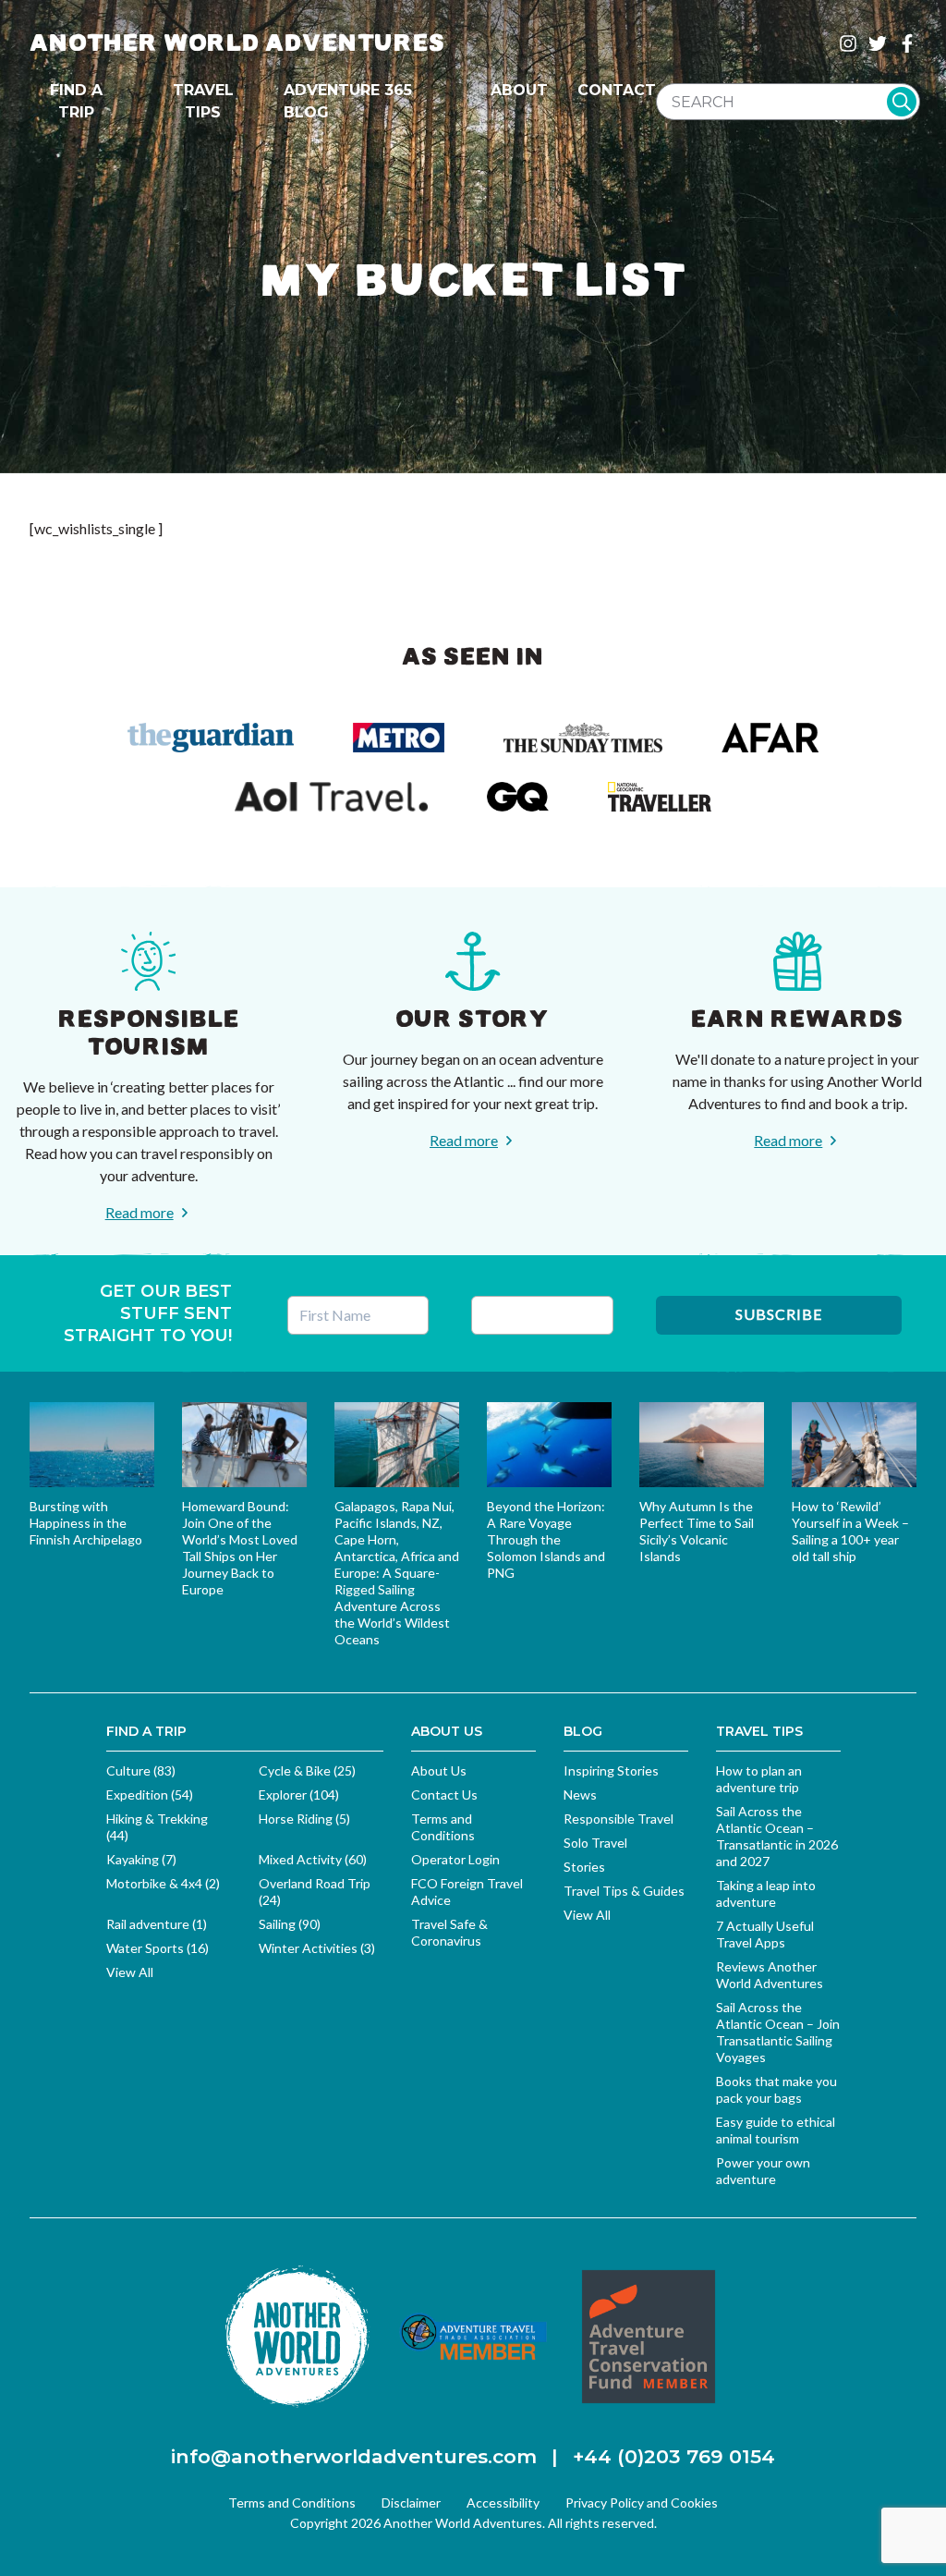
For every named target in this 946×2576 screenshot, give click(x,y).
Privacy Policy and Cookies (642, 2503)
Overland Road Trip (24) (315, 1892)
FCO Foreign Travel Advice (467, 1892)
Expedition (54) (150, 1795)
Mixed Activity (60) (313, 1859)
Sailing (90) (290, 1924)
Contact (617, 90)
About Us (439, 1770)
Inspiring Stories (611, 1770)
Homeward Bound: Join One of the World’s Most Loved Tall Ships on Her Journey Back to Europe (240, 1548)
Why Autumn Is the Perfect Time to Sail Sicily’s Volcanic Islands (697, 1531)
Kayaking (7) (141, 1859)
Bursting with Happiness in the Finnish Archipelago (86, 1523)
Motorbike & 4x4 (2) (163, 1883)
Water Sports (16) (158, 1948)
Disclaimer (411, 2503)
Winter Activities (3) (317, 1948)
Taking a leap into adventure (766, 1893)
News (580, 1795)
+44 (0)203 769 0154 (674, 2456)
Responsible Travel (619, 1819)
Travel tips (203, 101)
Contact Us (444, 1795)
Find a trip (76, 101)
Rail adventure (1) (157, 1924)
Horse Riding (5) (304, 1819)
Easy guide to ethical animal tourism (776, 2130)
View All (130, 1972)
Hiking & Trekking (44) (157, 1827)
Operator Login (455, 1859)
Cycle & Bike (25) (307, 1770)
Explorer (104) (299, 1795)
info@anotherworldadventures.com (354, 2456)
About (519, 90)
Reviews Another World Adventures (770, 1975)
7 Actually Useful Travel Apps (765, 1934)
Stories (584, 1867)
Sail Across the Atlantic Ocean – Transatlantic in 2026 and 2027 (777, 1836)
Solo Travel (595, 1843)
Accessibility (503, 2503)
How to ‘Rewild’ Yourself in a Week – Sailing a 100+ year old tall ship (850, 1531)
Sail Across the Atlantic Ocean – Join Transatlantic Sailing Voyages (778, 2032)
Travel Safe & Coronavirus (449, 1932)
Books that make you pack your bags (776, 2089)
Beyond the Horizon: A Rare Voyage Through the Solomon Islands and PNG (546, 1539)
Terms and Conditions (443, 1827)
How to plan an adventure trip (759, 1779)
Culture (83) (141, 1770)
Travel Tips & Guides (624, 1891)
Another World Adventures (237, 43)
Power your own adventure (763, 2171)
